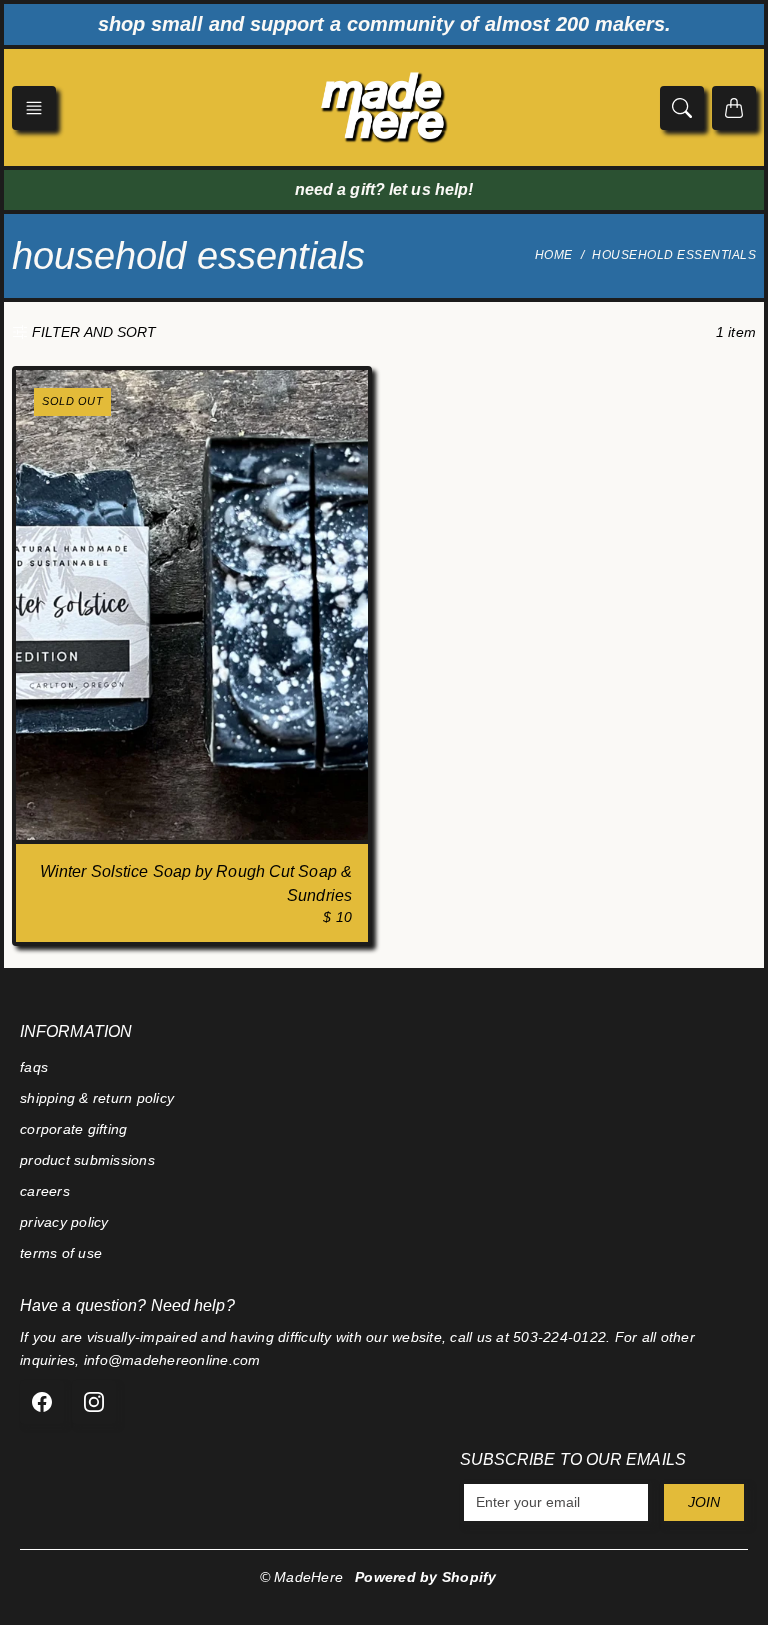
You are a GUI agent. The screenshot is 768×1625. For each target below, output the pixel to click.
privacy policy (64, 1222)
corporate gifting (73, 1129)
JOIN (704, 1502)
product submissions (87, 1160)
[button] (34, 108)
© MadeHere (302, 1577)
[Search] (682, 108)
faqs (34, 1067)
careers (45, 1191)
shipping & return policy (97, 1098)
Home (554, 255)
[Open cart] (734, 108)
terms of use (61, 1253)
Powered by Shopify (426, 1577)
